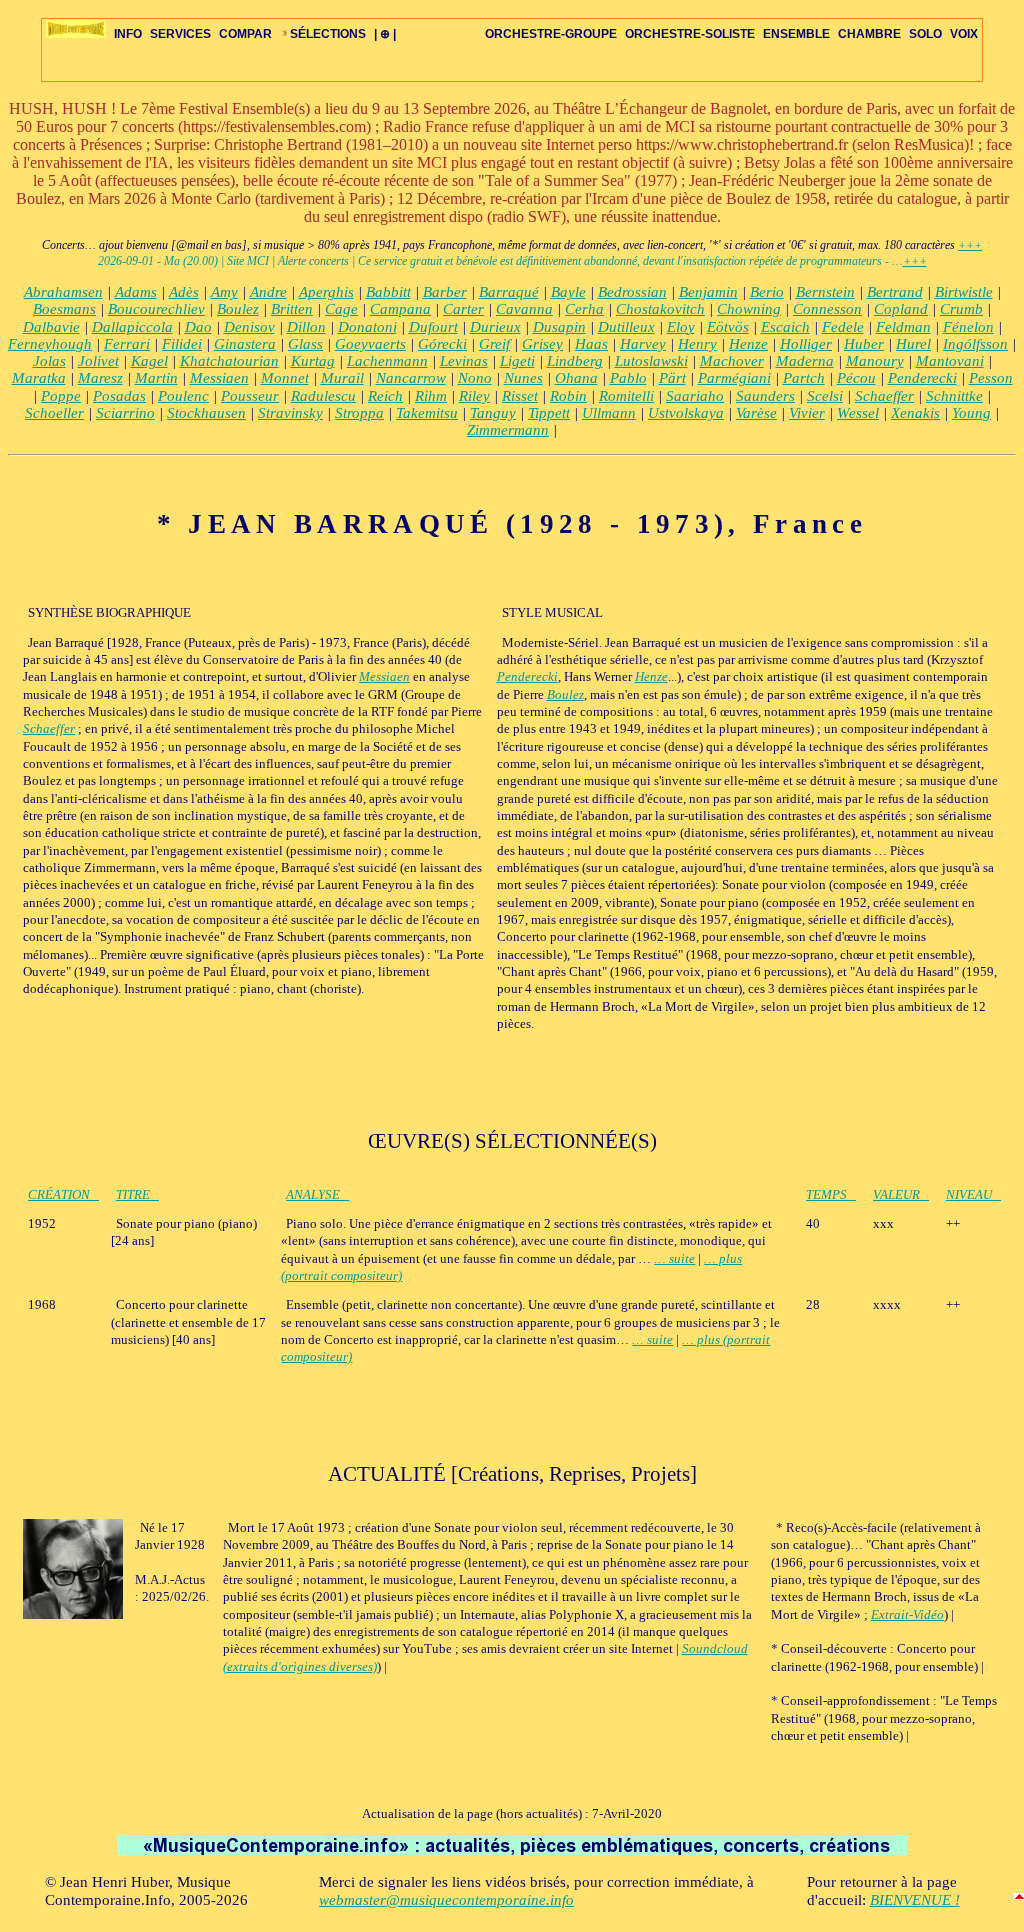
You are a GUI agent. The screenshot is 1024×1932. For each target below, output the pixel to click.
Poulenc (183, 396)
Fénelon (968, 327)
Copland (901, 309)
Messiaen (219, 378)
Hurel (913, 344)
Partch (804, 378)
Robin (568, 396)
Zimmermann (508, 430)
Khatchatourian (229, 361)
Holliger (806, 344)
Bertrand (895, 292)
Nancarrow (411, 378)
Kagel (149, 361)
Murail (342, 378)
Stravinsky (290, 413)
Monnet (285, 378)
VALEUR (896, 1194)
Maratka (39, 378)
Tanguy (493, 413)
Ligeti (517, 361)
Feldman (903, 327)
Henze (748, 344)
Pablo (628, 378)
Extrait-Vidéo (907, 1614)
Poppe (61, 396)
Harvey (643, 344)
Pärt (672, 378)
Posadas (119, 396)
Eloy (681, 327)
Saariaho (695, 396)
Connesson (827, 309)
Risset (520, 396)
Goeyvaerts (370, 344)
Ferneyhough (50, 344)
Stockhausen (206, 413)
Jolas (49, 361)
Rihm (431, 396)
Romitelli (626, 396)
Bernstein (825, 292)
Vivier (807, 413)
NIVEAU (969, 1194)
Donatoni (367, 327)
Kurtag (313, 361)
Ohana (576, 378)
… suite (674, 1258)
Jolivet (98, 361)
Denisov (249, 327)
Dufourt (433, 327)
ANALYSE (313, 1194)
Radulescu (323, 396)
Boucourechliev (156, 309)
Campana (400, 309)
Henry (697, 344)
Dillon (306, 327)
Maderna (805, 361)
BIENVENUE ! (915, 1900)
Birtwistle (964, 292)
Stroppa (359, 413)
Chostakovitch (660, 309)
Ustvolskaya (686, 413)
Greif (494, 344)
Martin (156, 378)
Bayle (568, 292)
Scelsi (825, 396)
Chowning (749, 309)
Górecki (442, 344)
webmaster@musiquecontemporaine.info (446, 1900)
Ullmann (609, 413)
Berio (767, 292)
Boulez (238, 309)
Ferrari (127, 344)
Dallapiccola (132, 327)
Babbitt (388, 292)
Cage (341, 309)
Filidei (182, 344)
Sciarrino (125, 413)
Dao (198, 327)
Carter (463, 309)
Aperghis (326, 292)
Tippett (549, 413)
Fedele (843, 327)
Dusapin (559, 327)
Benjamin (708, 292)
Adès (184, 292)
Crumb (961, 309)
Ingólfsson (975, 344)
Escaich (785, 327)
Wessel (858, 413)
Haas (591, 344)
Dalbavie (51, 327)
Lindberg (575, 361)
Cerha (584, 309)
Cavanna (524, 309)
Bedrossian (632, 292)
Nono (475, 378)
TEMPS (826, 1194)
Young (971, 413)
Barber (445, 292)
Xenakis (915, 413)
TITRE (133, 1194)
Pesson (991, 378)
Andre (268, 292)
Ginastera (245, 344)
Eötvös (728, 327)
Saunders (765, 396)
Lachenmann (387, 361)
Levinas (464, 361)
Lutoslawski (651, 361)
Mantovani (950, 361)
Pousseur (250, 396)
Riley (474, 396)
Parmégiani (734, 378)
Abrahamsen (63, 292)
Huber (864, 344)
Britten (292, 309)
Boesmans (64, 309)
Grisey (542, 344)
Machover (732, 361)
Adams (136, 292)
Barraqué (509, 292)
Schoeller (54, 413)
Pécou (856, 378)
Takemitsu (427, 413)
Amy (224, 292)
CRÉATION (59, 1194)
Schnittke (954, 396)
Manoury (875, 361)
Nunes (523, 378)
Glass (305, 344)
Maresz (100, 378)
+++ (970, 245)
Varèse (756, 413)
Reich (385, 396)
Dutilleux (626, 327)
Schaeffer (884, 396)
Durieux (495, 327)
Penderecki (922, 378)
